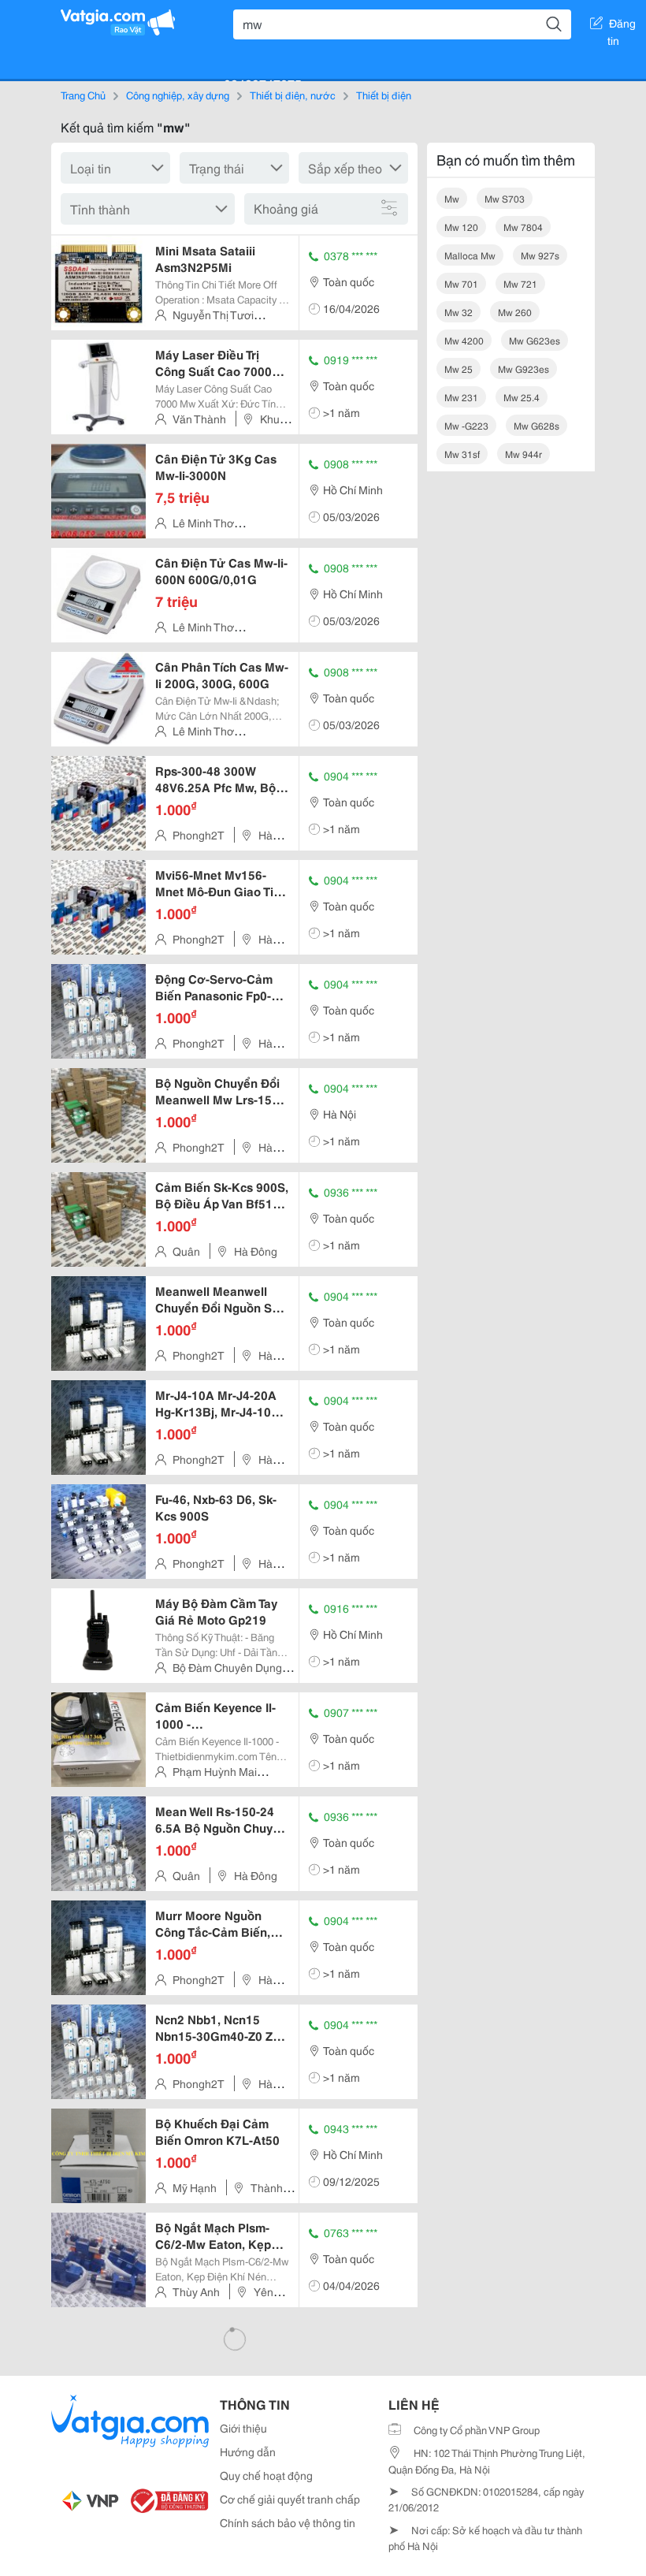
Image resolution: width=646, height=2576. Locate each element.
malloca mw (470, 255)
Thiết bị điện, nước (293, 95)
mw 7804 (523, 227)
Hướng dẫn (248, 2451)
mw (452, 198)
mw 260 (515, 312)
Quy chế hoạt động (266, 2475)
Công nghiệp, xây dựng (178, 95)
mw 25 (459, 369)
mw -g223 (466, 425)
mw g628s (536, 425)
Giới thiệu (243, 2428)
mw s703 (505, 198)
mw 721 (520, 283)
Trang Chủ (83, 95)
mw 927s (540, 255)
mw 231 (461, 397)
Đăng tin (622, 26)
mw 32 (459, 312)
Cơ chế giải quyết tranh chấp (290, 2499)
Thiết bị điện (384, 95)
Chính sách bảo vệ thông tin (288, 2522)
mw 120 (461, 227)
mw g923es (523, 369)
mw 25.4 (522, 397)
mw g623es (535, 340)
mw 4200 (464, 340)
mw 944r (523, 454)
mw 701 (461, 283)
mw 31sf (462, 454)
